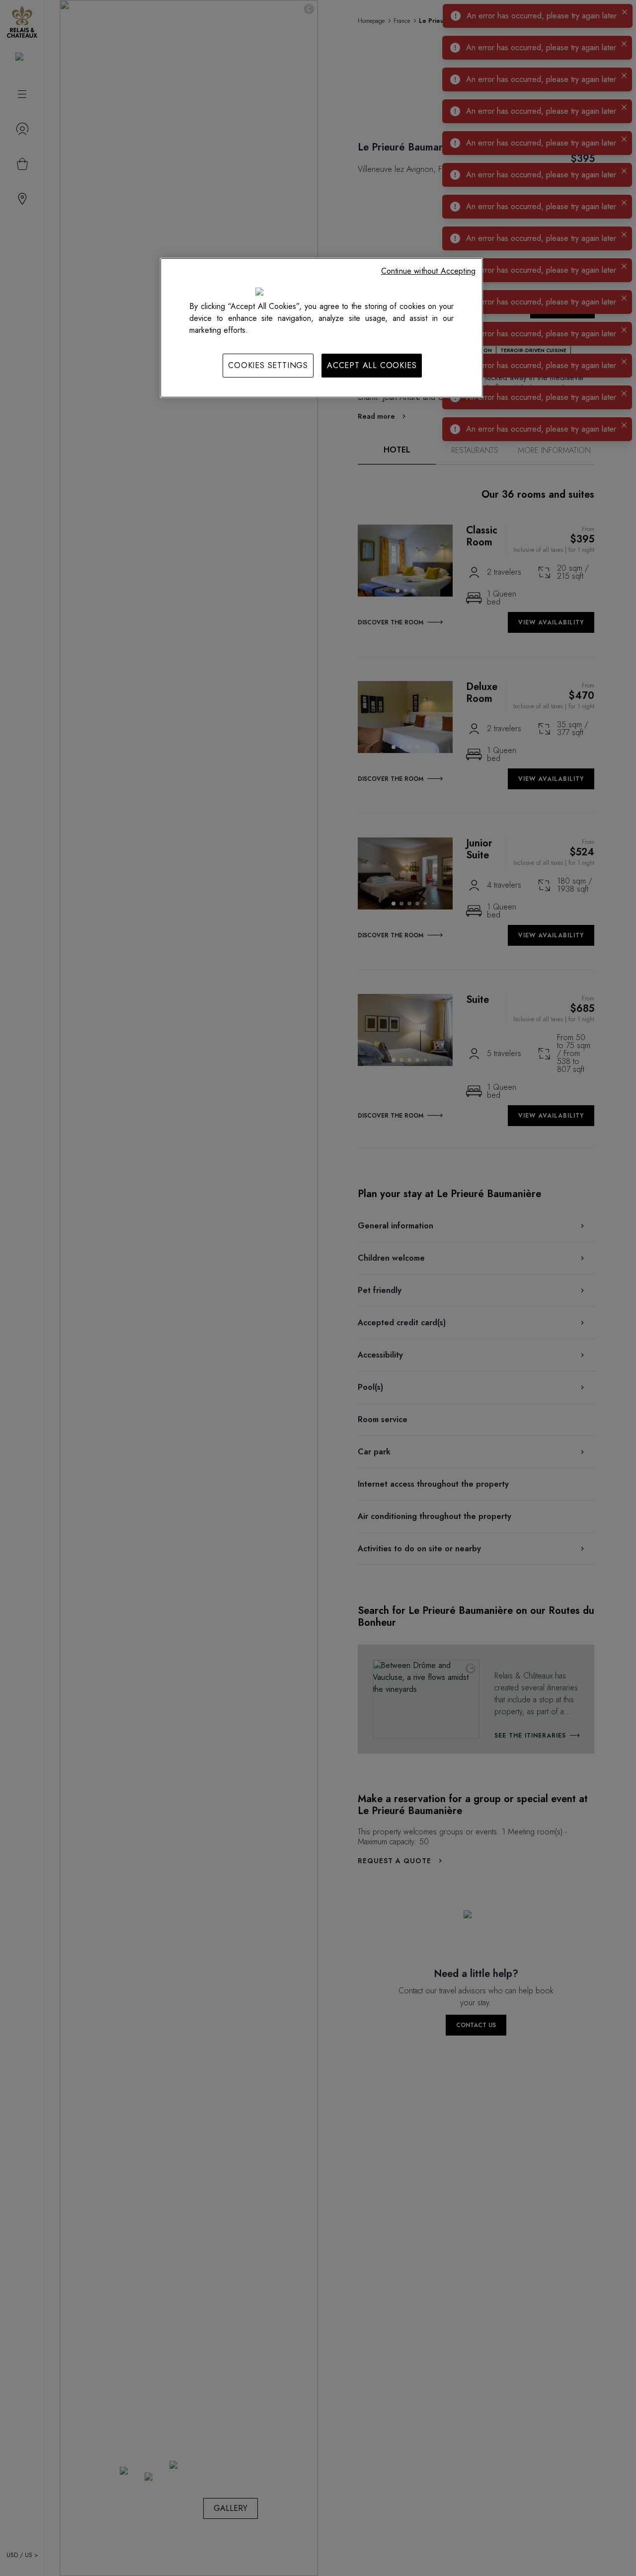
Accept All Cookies (372, 365)
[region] (321, 328)
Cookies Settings (268, 365)
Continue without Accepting (428, 271)
